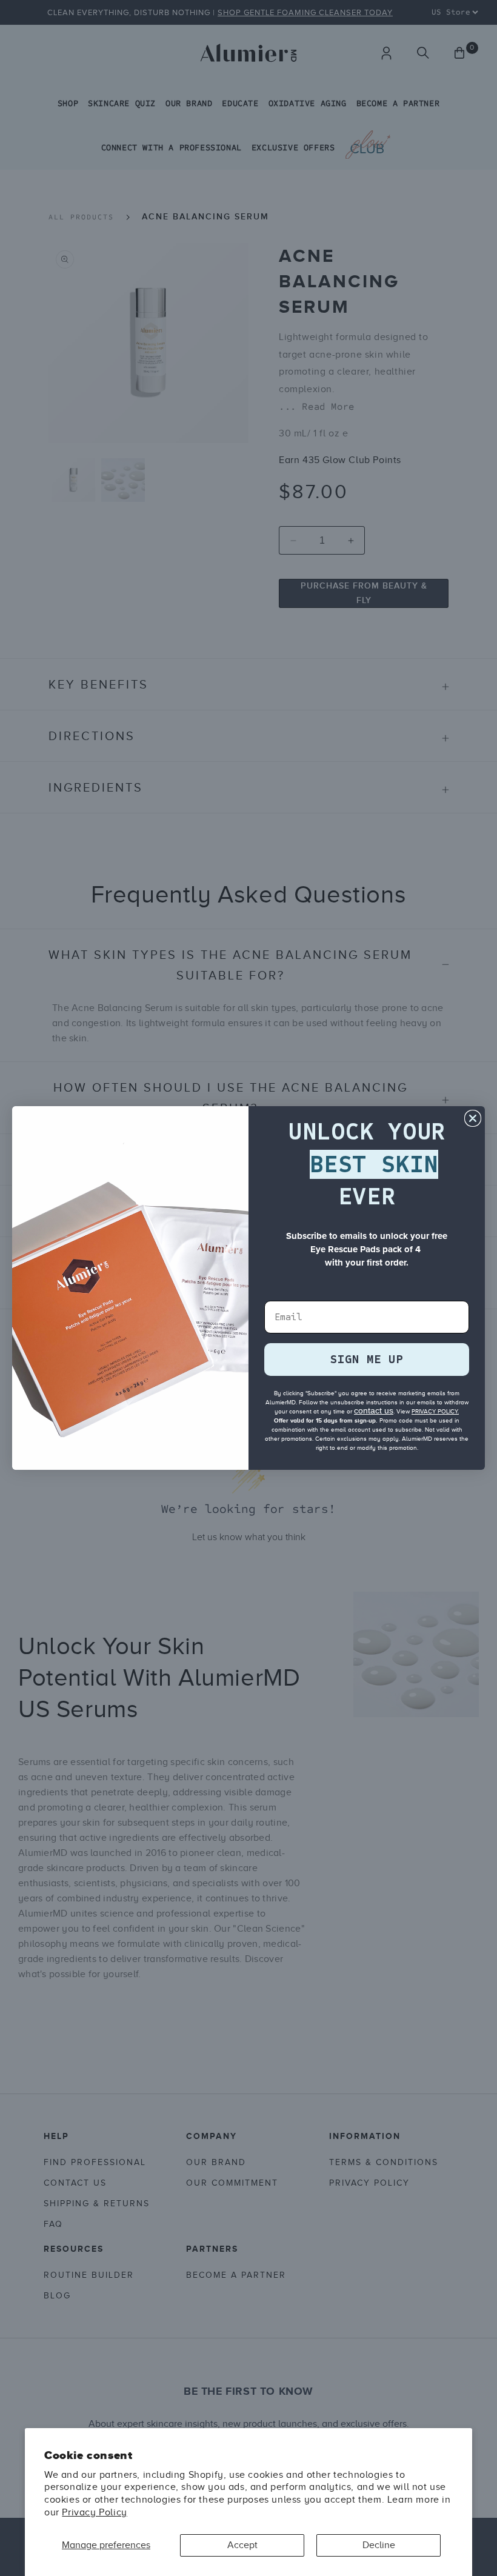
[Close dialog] (473, 1118)
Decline (379, 2545)
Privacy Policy (94, 2512)
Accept (242, 2545)
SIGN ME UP (367, 1359)
